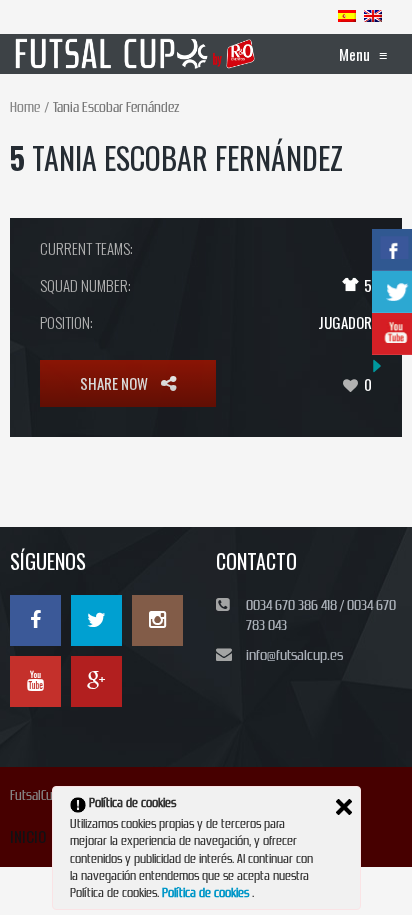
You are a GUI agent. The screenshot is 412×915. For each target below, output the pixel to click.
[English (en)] (373, 15)
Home (25, 107)
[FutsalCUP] (136, 54)
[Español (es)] (347, 15)
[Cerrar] (344, 807)
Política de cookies (207, 893)
